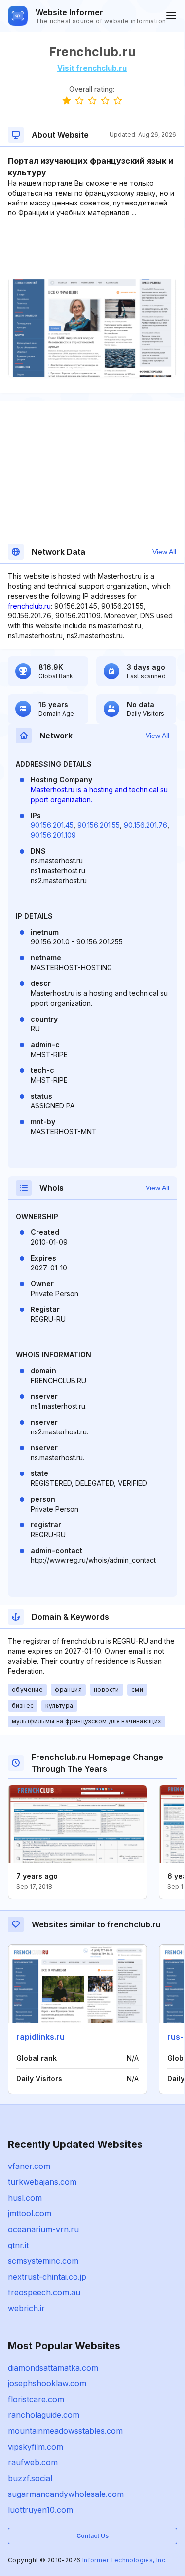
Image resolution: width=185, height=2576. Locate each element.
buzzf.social (30, 2478)
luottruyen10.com (40, 2510)
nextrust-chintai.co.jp (47, 2277)
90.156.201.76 (146, 825)
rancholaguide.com (44, 2415)
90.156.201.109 (53, 835)
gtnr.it (18, 2245)
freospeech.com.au (44, 2292)
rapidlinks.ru (40, 2037)
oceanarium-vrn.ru (43, 2229)
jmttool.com (30, 2213)
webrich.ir (26, 2308)
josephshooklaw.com (47, 2383)
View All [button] (164, 552)
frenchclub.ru (29, 606)
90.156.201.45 (52, 825)
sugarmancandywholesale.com (66, 2494)
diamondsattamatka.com (53, 2368)
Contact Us (92, 2536)
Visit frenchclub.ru (92, 68)
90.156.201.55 (99, 825)
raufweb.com (33, 2462)
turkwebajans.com (42, 2182)
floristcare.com (36, 2399)
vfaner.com (29, 2166)
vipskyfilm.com (36, 2447)
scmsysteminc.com (43, 2261)
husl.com (25, 2198)
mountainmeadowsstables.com (65, 2431)
